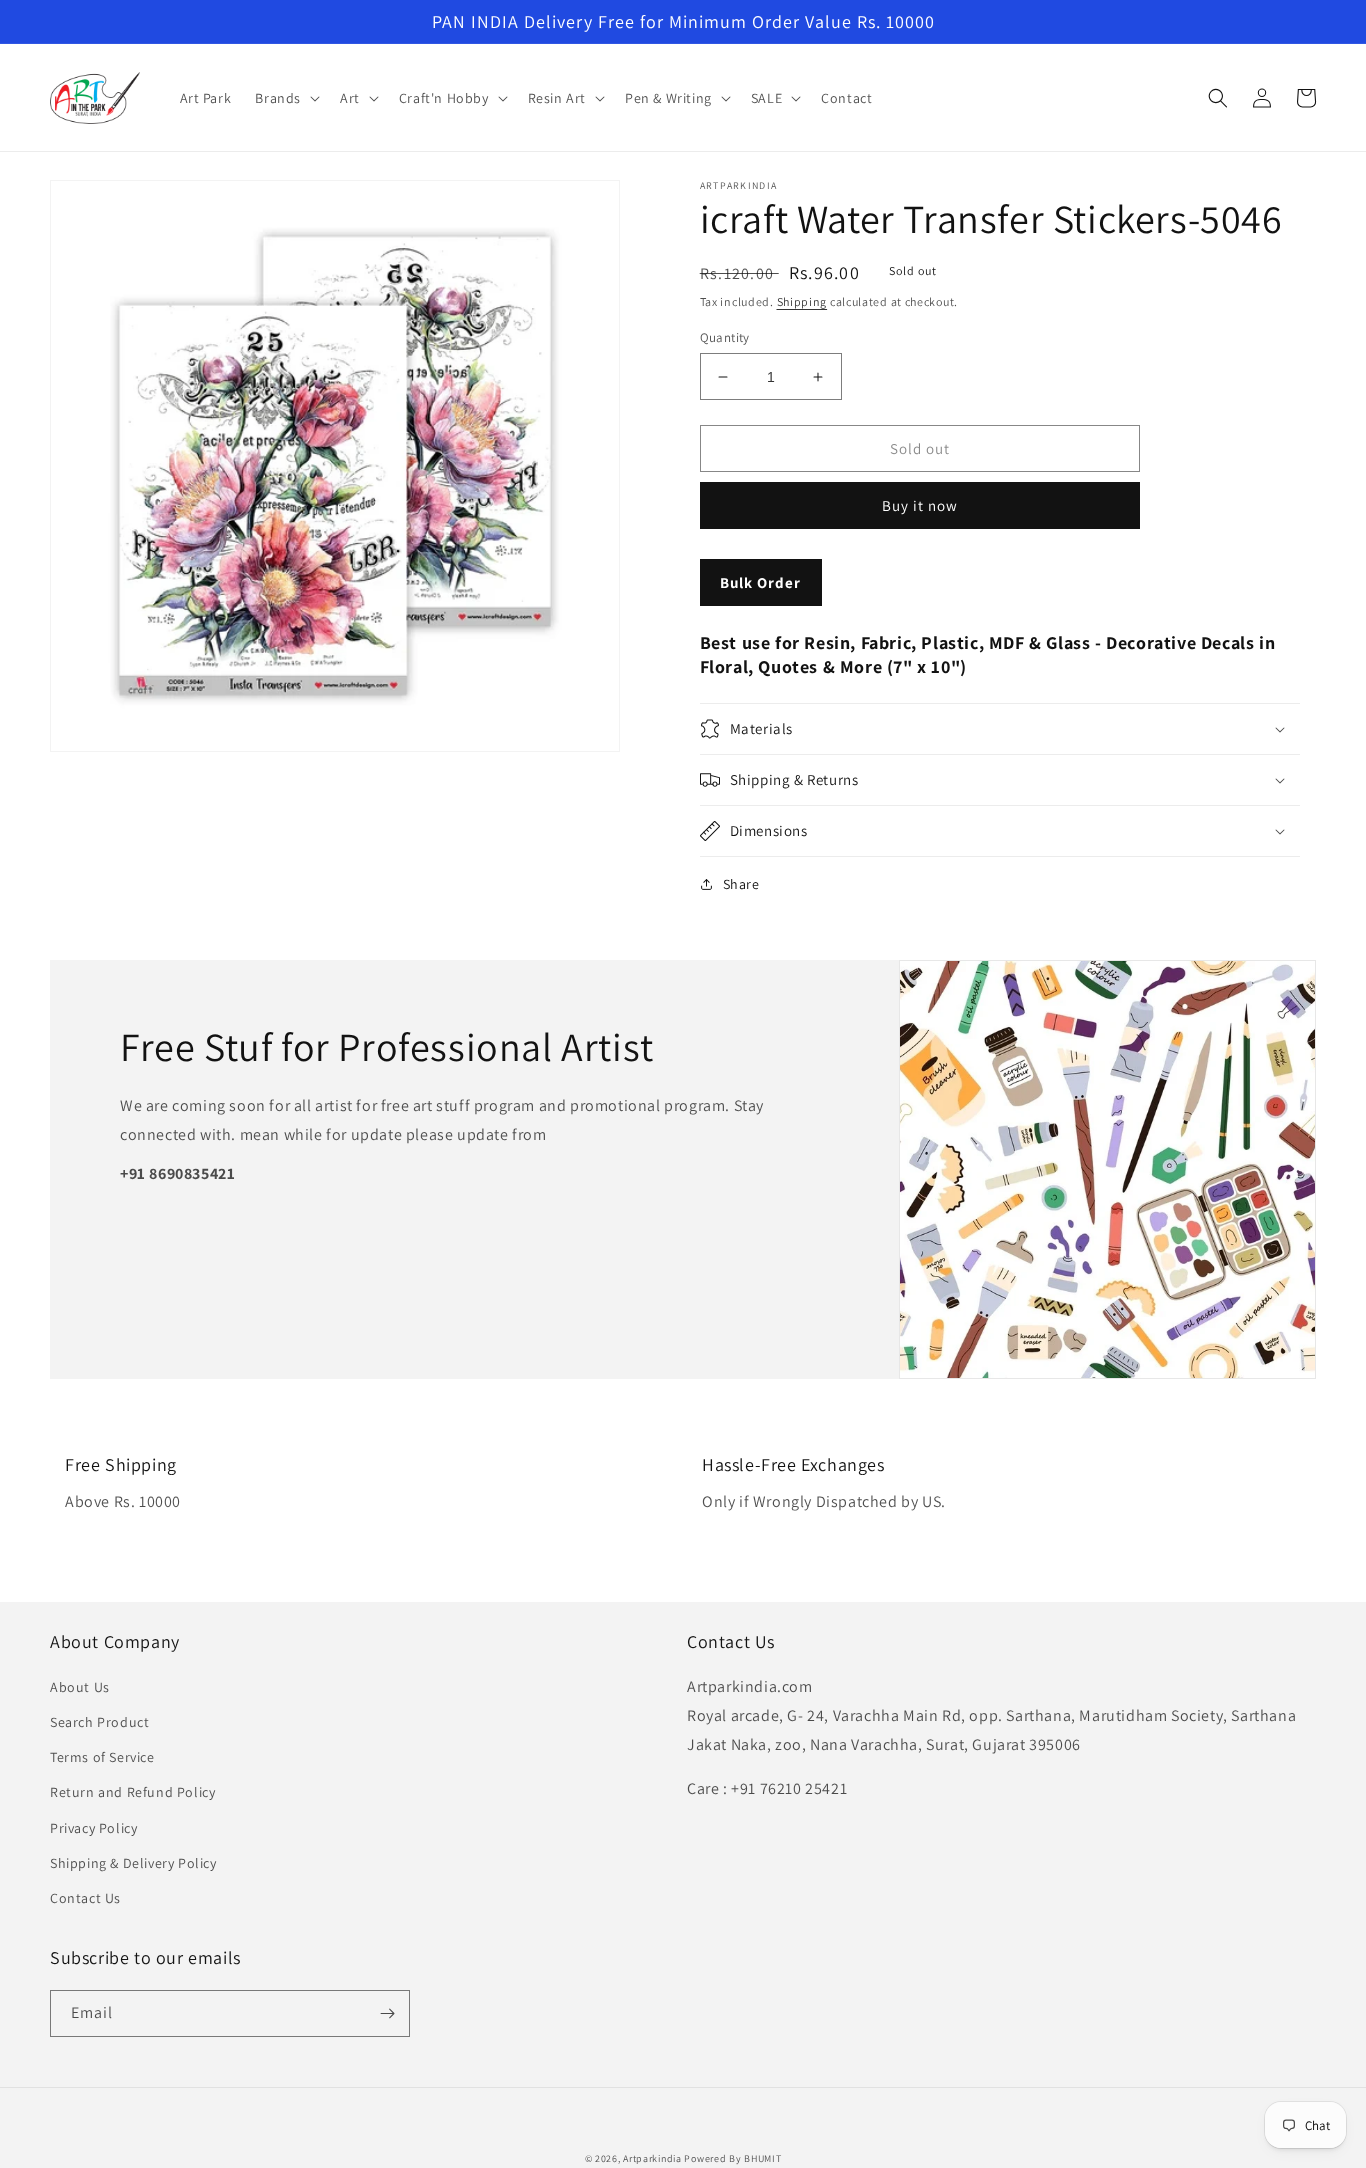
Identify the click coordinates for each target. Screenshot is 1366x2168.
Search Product (99, 1722)
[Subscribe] (387, 2013)
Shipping (802, 301)
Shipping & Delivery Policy (133, 1863)
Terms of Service (102, 1757)
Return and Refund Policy (132, 1792)
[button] (285, 98)
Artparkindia (652, 2158)
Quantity (725, 337)
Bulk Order (760, 582)
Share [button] (741, 884)
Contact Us (85, 1898)
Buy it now (920, 505)
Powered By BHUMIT (732, 2158)
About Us (80, 1687)
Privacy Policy (93, 1828)
